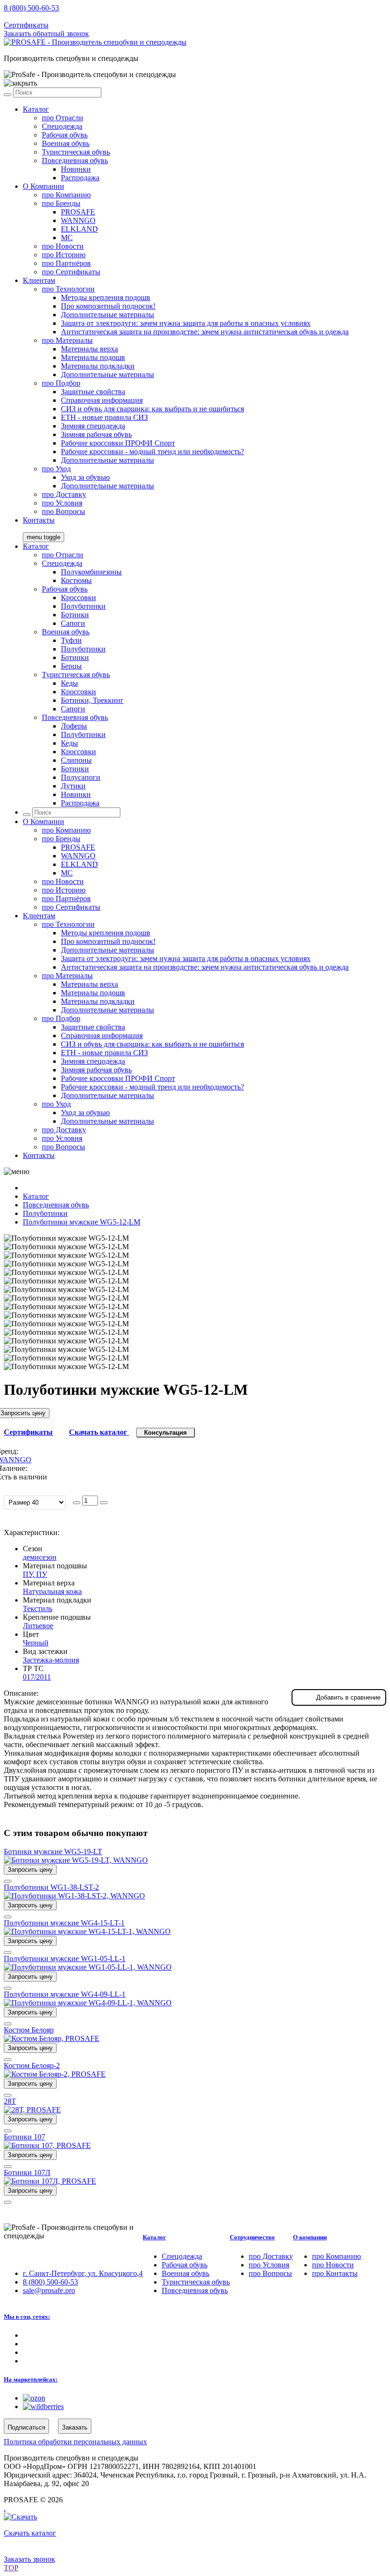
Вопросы (63, 511)
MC (67, 238)
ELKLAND (79, 229)
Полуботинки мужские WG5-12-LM (82, 1222)
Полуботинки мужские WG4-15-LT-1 (64, 1923)
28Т (10, 2101)
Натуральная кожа (52, 1591)
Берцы (71, 666)
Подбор (61, 383)
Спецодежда (62, 126)
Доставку (64, 494)
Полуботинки (83, 606)
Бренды (61, 203)
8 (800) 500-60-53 (31, 8)
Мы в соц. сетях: (27, 2317)
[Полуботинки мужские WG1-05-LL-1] (88, 1967)
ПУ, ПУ (35, 1574)
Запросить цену (30, 1870)
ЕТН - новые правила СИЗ (104, 417)
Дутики (73, 786)
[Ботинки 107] (47, 2145)
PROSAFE (78, 212)
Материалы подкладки (98, 366)
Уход (56, 469)
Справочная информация (102, 400)
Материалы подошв (93, 357)
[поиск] (8, 95)
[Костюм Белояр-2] (55, 2074)
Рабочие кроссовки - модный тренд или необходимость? (152, 452)
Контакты (39, 520)
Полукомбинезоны (91, 572)
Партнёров (66, 263)
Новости (63, 246)
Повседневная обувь (75, 160)
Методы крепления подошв (106, 297)
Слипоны (76, 760)
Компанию (66, 195)
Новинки (76, 169)
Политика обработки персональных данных (75, 2442)
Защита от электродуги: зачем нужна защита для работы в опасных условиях (186, 323)
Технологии (68, 289)
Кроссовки (78, 598)
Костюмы (76, 580)
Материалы (67, 340)
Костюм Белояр (29, 2030)
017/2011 (37, 1677)
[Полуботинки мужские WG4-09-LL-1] (88, 2003)
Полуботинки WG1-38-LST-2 (51, 1887)
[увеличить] (104, 1503)
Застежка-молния (51, 1660)
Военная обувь (66, 143)
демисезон (40, 1557)
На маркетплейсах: (31, 2379)
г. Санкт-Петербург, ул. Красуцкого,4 (83, 2273)
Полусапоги (81, 777)
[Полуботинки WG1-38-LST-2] (74, 1896)
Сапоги (73, 623)
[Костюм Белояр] (52, 2038)
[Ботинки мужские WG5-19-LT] (76, 1860)
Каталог (36, 109)
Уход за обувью (85, 477)
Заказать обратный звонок (46, 34)
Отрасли (63, 118)
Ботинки (75, 615)
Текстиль (38, 1609)
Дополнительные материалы (107, 315)
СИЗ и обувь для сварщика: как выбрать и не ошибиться (152, 409)
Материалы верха (89, 349)
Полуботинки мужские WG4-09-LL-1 (65, 1994)
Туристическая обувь (76, 152)
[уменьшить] (77, 1503)
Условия (62, 503)
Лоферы (74, 726)
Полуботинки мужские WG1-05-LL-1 (65, 1959)
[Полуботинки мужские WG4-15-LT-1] (87, 1931)
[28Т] (32, 2110)
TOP (11, 2568)
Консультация (166, 1433)
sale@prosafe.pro (50, 16)
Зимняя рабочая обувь (96, 434)
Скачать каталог (99, 1432)
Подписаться (26, 2427)
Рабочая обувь (65, 135)
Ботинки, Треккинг (92, 700)
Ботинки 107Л (27, 2173)
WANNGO (78, 220)
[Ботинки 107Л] (50, 2181)
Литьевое (38, 1626)
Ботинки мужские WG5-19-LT (53, 1852)
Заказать (75, 2427)
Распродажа (80, 178)
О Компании (44, 186)
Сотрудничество (252, 2237)
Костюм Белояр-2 (32, 2066)
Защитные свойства (93, 392)
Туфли (71, 640)
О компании (310, 2237)
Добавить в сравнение (348, 1697)
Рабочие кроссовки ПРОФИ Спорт (118, 443)
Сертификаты (26, 25)
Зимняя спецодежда (93, 426)
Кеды (69, 683)
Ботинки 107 (24, 2137)
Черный (36, 1643)
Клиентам (39, 280)
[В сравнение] (8, 1881)
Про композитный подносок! (108, 306)
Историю (64, 255)
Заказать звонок (29, 2559)
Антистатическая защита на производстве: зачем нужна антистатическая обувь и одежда (205, 332)
